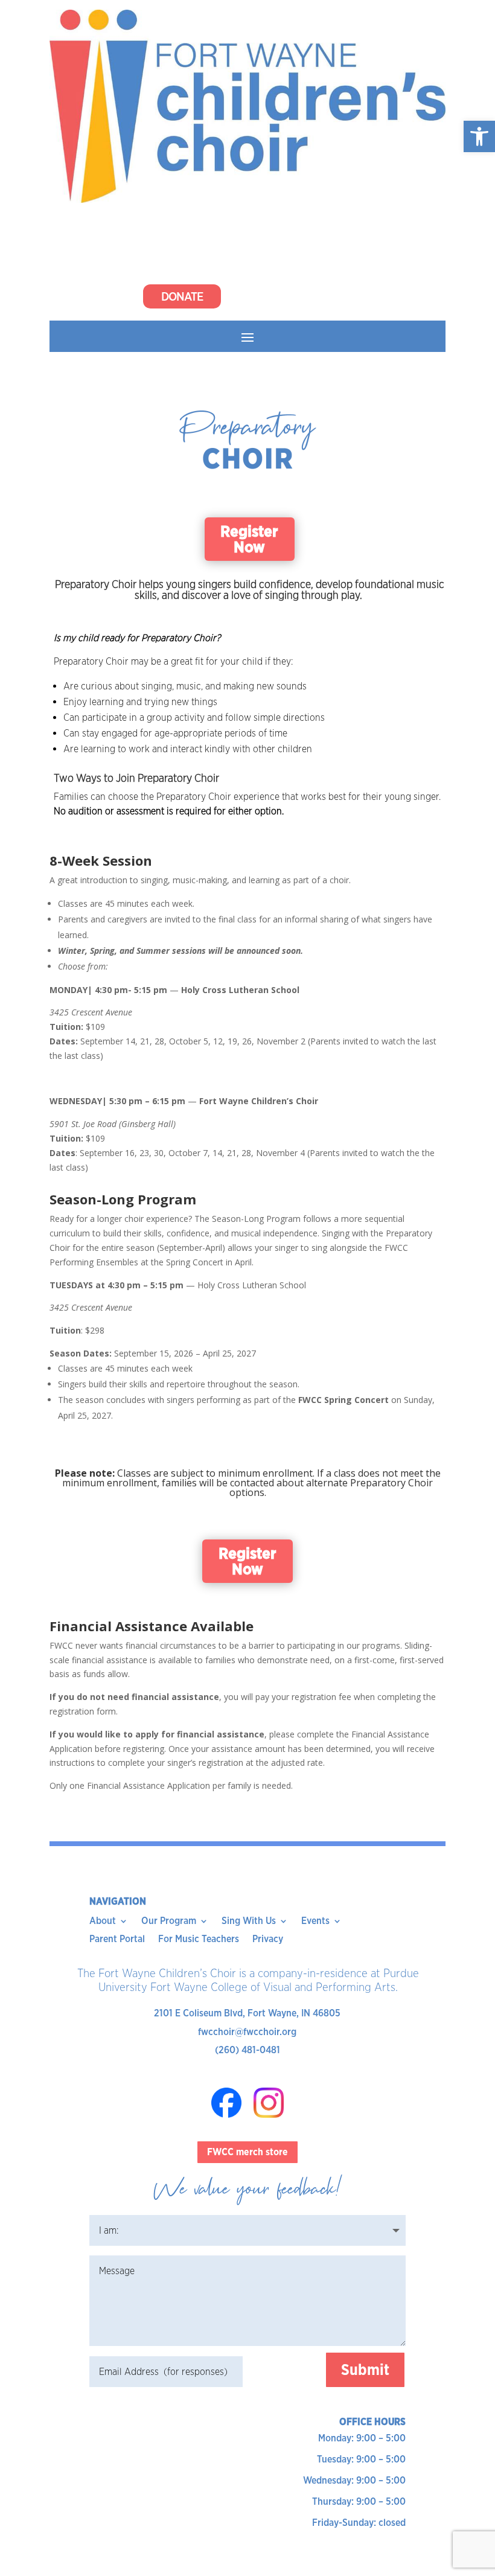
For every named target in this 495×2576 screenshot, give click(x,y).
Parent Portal (117, 1940)
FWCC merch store (247, 2152)
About (103, 1922)
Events (315, 1922)
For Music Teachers (199, 1940)
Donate (182, 296)
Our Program (169, 1922)
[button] (479, 136)
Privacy (268, 1940)
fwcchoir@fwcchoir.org (247, 2032)
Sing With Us (249, 1922)
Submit (365, 2370)
